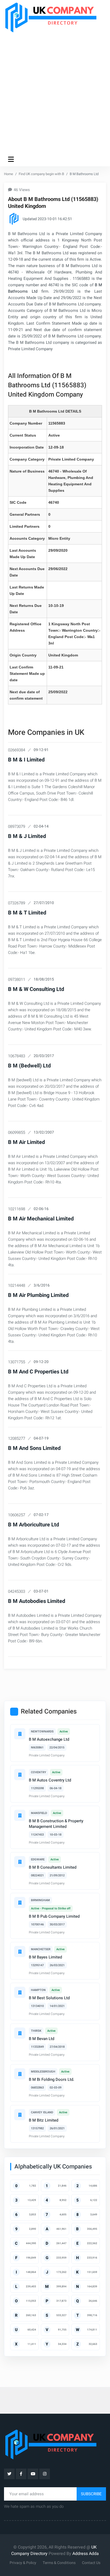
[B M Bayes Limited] (20, 1952)
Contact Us (91, 2563)
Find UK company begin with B (41, 174)
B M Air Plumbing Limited (38, 1295)
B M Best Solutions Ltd (49, 1998)
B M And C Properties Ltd (38, 1372)
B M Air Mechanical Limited (41, 1219)
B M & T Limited (27, 913)
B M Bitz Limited (44, 2120)
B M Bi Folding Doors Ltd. (52, 2079)
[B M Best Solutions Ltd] (20, 1992)
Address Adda (86, 2554)
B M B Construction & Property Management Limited (56, 1824)
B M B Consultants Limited (53, 1867)
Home (9, 174)
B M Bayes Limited (45, 1957)
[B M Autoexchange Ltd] (20, 1734)
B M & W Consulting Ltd (36, 989)
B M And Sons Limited (34, 1448)
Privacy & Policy (23, 2563)
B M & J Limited (27, 836)
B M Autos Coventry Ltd (50, 1780)
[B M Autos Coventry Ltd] (20, 1775)
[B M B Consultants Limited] (20, 1862)
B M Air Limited (26, 1142)
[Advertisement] (55, 92)
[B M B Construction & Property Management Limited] (20, 1815)
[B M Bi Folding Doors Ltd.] (20, 2074)
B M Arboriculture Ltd (34, 1525)
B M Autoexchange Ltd (49, 1739)
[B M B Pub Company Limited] (20, 1902)
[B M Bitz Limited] (20, 2115)
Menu (12, 159)
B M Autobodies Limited (37, 1601)
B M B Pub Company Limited (54, 1916)
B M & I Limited (26, 760)
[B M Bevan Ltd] (20, 2033)
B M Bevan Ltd (42, 2039)
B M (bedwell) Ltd (29, 1066)
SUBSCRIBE (91, 2494)
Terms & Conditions (59, 2563)
